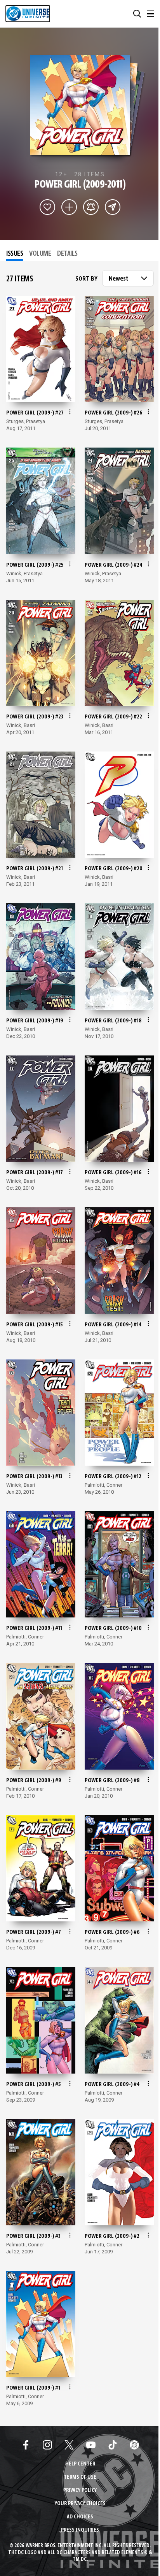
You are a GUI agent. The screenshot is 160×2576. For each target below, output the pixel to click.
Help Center (80, 2464)
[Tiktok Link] (113, 2445)
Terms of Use (80, 2477)
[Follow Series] (91, 207)
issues (15, 254)
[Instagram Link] (47, 2445)
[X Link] (69, 2445)
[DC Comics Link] (134, 2445)
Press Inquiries (80, 2530)
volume (40, 254)
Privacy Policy (80, 2491)
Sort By (86, 279)
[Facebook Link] (26, 2445)
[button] (137, 14)
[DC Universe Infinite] (28, 14)
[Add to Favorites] (47, 207)
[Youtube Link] (91, 2445)
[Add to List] (69, 207)
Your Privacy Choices (80, 2504)
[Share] (113, 207)
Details (67, 254)
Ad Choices (80, 2517)
